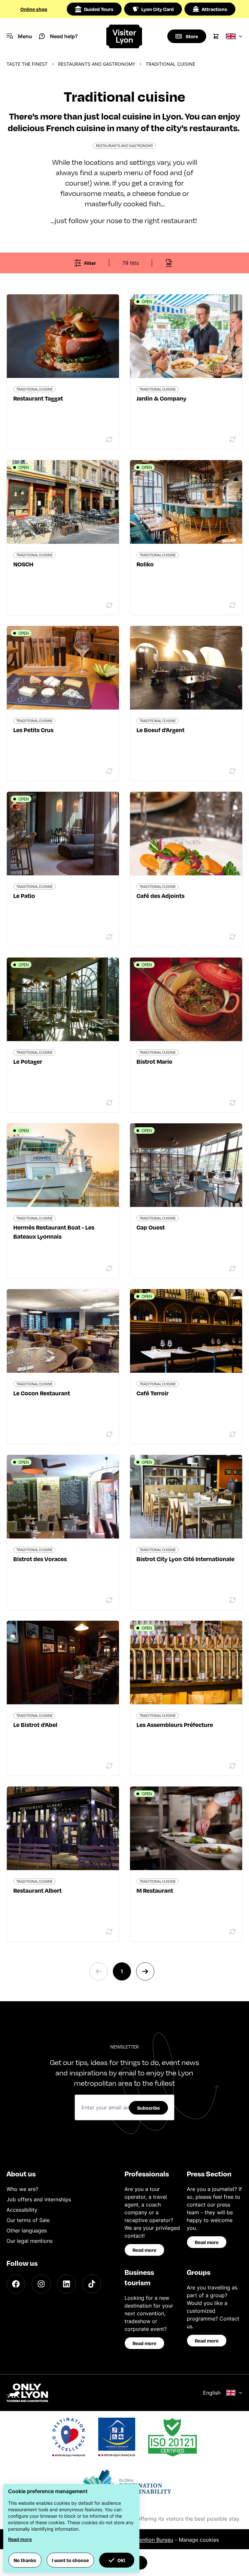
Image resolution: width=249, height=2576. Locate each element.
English (212, 2393)
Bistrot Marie (154, 1061)
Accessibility (22, 2210)
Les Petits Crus (33, 730)
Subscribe (148, 2108)
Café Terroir (153, 1393)
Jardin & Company (161, 398)
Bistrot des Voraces (40, 1559)
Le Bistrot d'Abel (35, 1725)
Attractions (214, 9)
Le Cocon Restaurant (42, 1393)
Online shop (34, 9)
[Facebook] (16, 2284)
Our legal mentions (30, 2241)
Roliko (145, 564)
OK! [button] (121, 2560)
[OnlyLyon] (27, 2393)
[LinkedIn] (66, 2284)
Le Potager (28, 1061)
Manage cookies (199, 2540)
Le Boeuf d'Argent (160, 730)
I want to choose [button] (70, 2560)
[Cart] (216, 36)
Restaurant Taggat (38, 398)
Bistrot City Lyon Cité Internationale (185, 1559)
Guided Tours (99, 9)
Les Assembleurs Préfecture (175, 1725)
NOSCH (23, 564)
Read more (144, 2250)
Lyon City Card (158, 9)
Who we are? (22, 2189)
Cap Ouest (151, 1227)
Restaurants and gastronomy (97, 64)
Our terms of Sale (28, 2220)
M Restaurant (155, 1890)
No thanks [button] (25, 2560)
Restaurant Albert (37, 1890)
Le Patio (24, 896)
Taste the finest (27, 64)
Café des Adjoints (160, 896)
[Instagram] (41, 2284)
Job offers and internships (39, 2199)
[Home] (125, 36)
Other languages (27, 2230)
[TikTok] (92, 2284)
